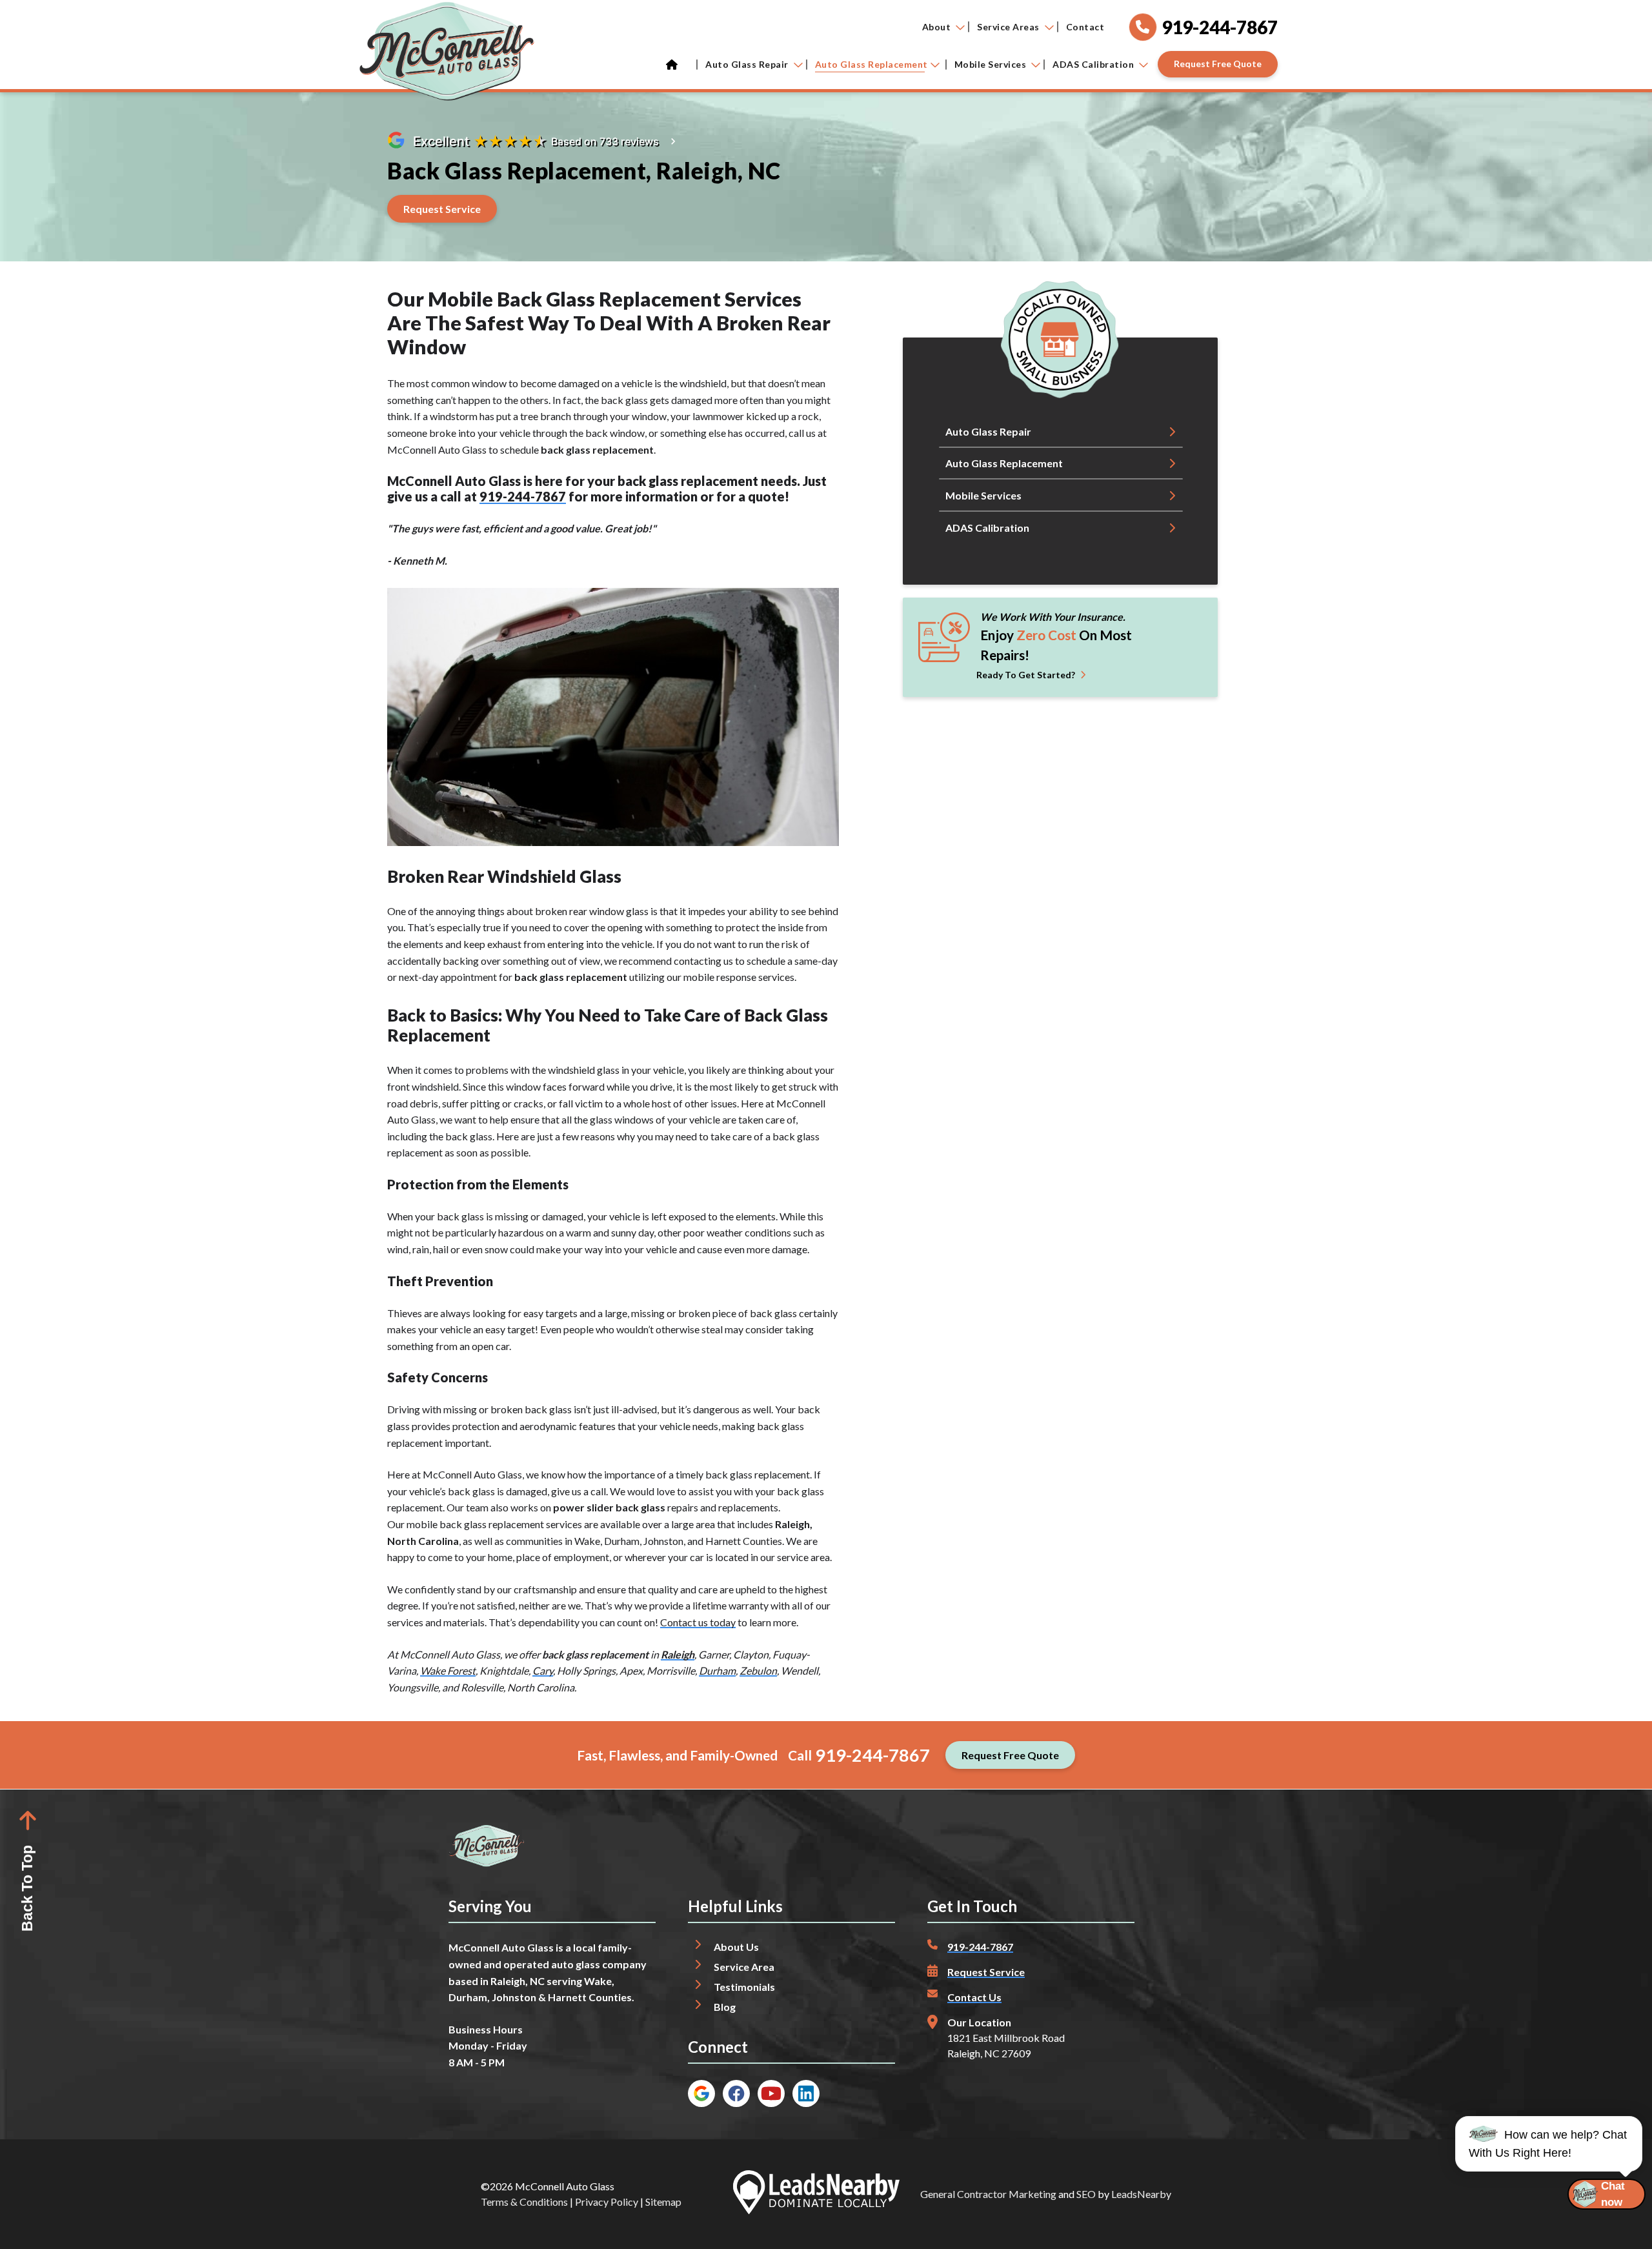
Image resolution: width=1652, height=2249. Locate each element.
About (937, 27)
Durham (717, 1670)
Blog (725, 2007)
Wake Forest (448, 1670)
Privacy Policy (607, 2202)
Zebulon (758, 1670)
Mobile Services (991, 64)
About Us (736, 1947)
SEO (1086, 2194)
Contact (1085, 27)
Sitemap (663, 2202)
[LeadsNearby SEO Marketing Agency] (816, 2194)
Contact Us (974, 1997)
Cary (543, 1670)
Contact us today (698, 1622)
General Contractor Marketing (988, 2194)
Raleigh (678, 1654)
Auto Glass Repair (747, 64)
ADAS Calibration (1093, 64)
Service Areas (1008, 27)
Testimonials (744, 1987)
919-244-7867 (523, 496)
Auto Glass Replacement (871, 64)
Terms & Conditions (524, 2202)
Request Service (986, 1972)
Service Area (744, 1967)
